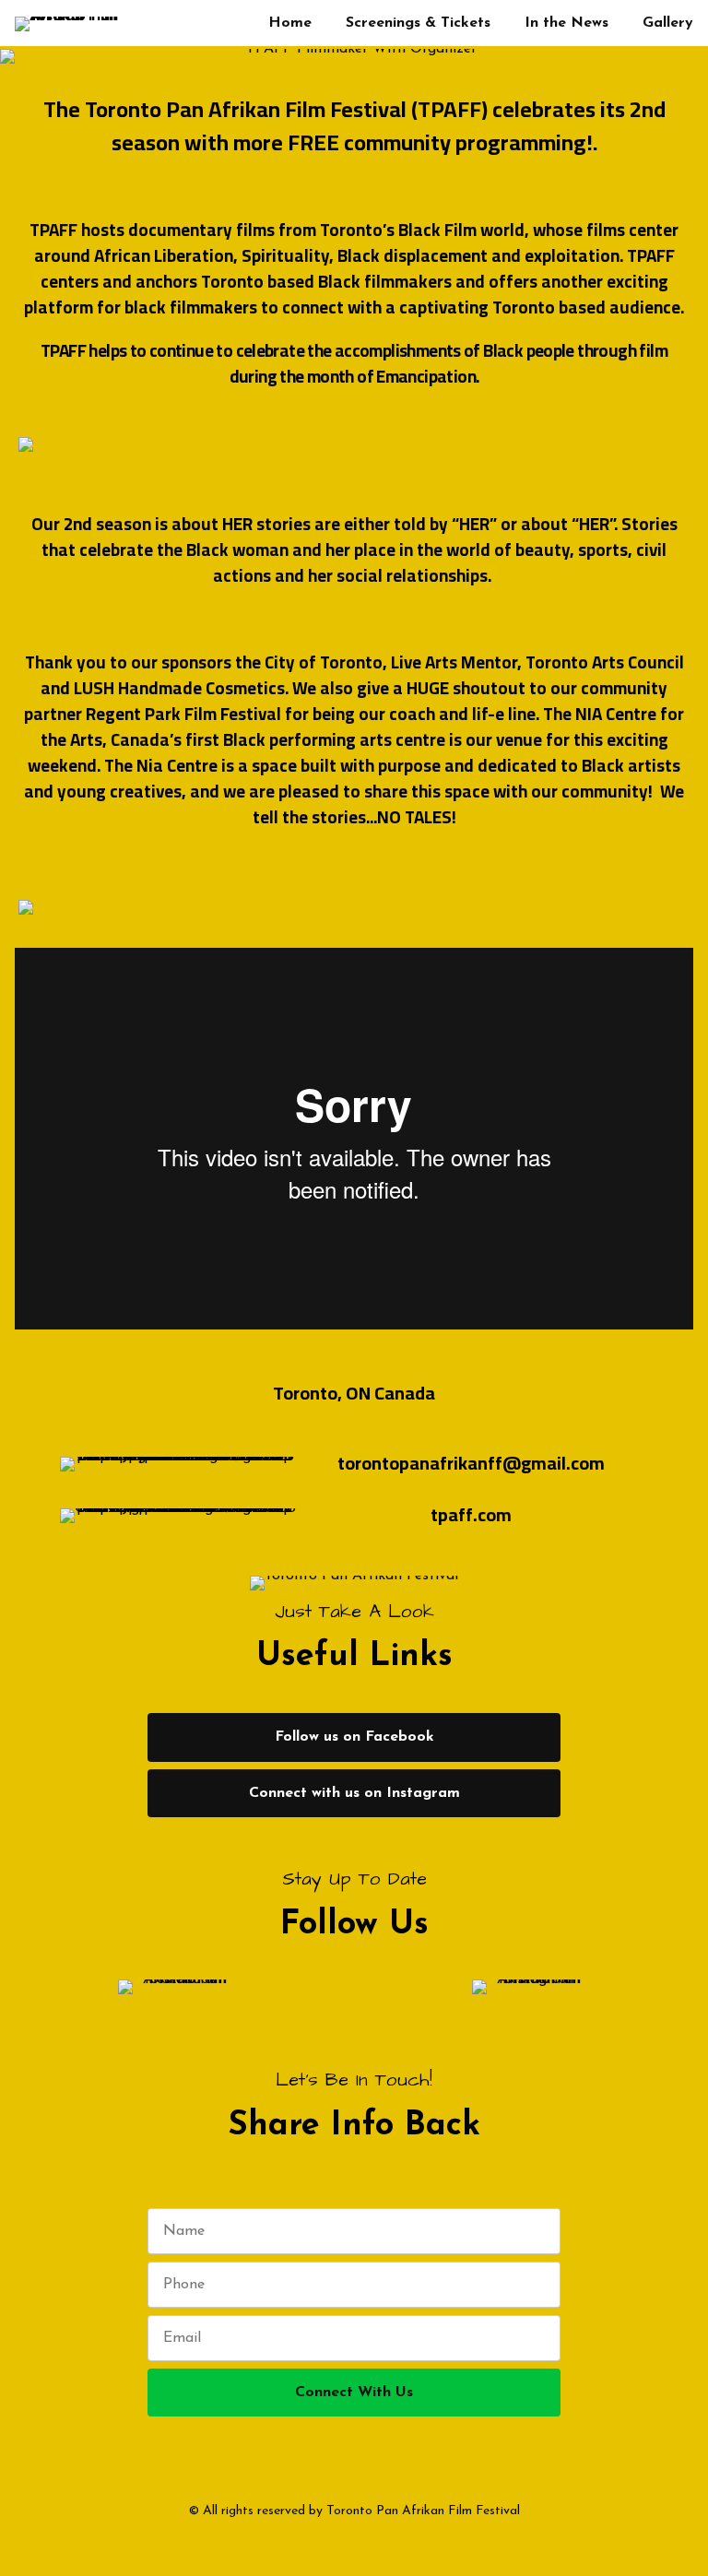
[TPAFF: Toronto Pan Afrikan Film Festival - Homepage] (74, 23)
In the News (566, 23)
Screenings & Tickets (418, 23)
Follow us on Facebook (354, 1737)
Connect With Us (354, 2393)
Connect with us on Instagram (354, 1793)
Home (290, 23)
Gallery (668, 23)
